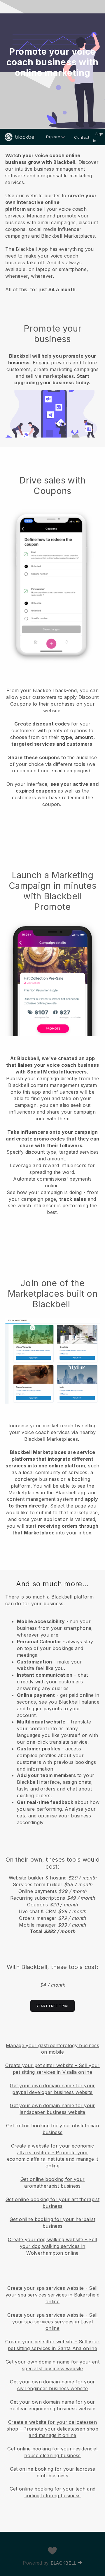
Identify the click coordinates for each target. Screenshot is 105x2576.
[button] (52, 221)
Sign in (98, 137)
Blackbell (64, 2563)
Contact (82, 137)
